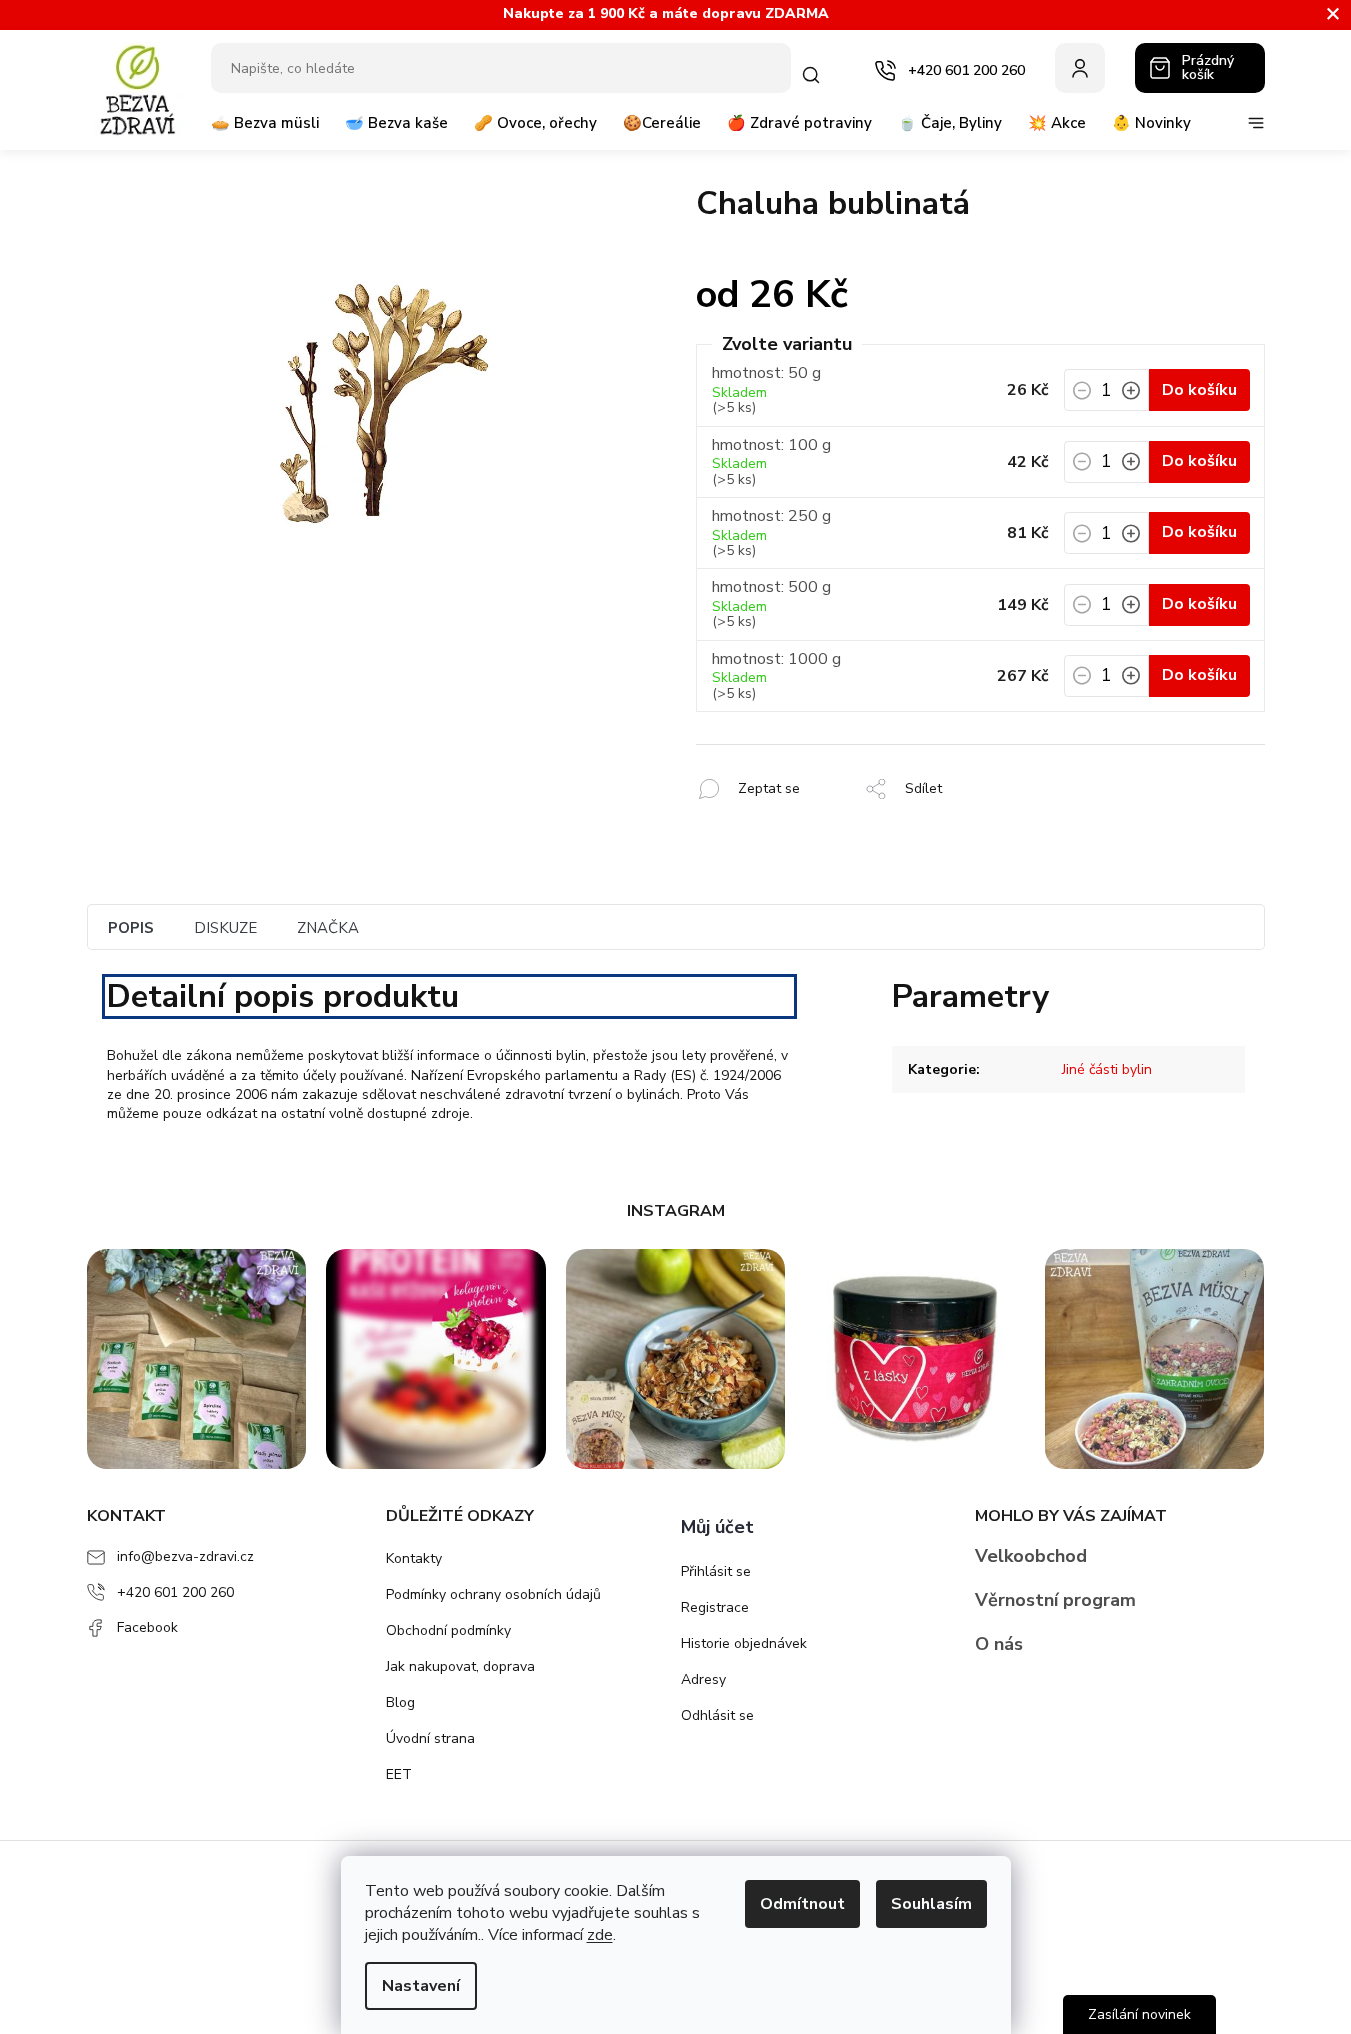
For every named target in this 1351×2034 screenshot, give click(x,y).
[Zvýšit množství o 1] (1131, 396)
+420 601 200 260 (175, 1592)
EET (399, 1774)
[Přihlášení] (1080, 68)
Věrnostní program (1055, 1600)
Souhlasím (931, 1904)
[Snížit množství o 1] (1082, 396)
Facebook (147, 1627)
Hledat (815, 75)
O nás (999, 1644)
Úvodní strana (430, 1738)
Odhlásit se (717, 1715)
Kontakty (414, 1558)
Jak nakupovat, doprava (460, 1666)
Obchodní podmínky (448, 1630)
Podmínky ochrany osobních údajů (493, 1594)
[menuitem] (265, 131)
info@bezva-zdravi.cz (185, 1556)
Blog (400, 1702)
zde (600, 1935)
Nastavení (421, 1986)
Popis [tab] (131, 928)
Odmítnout (802, 1904)
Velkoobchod (1031, 1556)
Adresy (703, 1679)
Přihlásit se (716, 1571)
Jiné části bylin (1107, 1069)
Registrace (715, 1607)
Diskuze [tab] (225, 928)
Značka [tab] (328, 928)
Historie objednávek (744, 1643)
